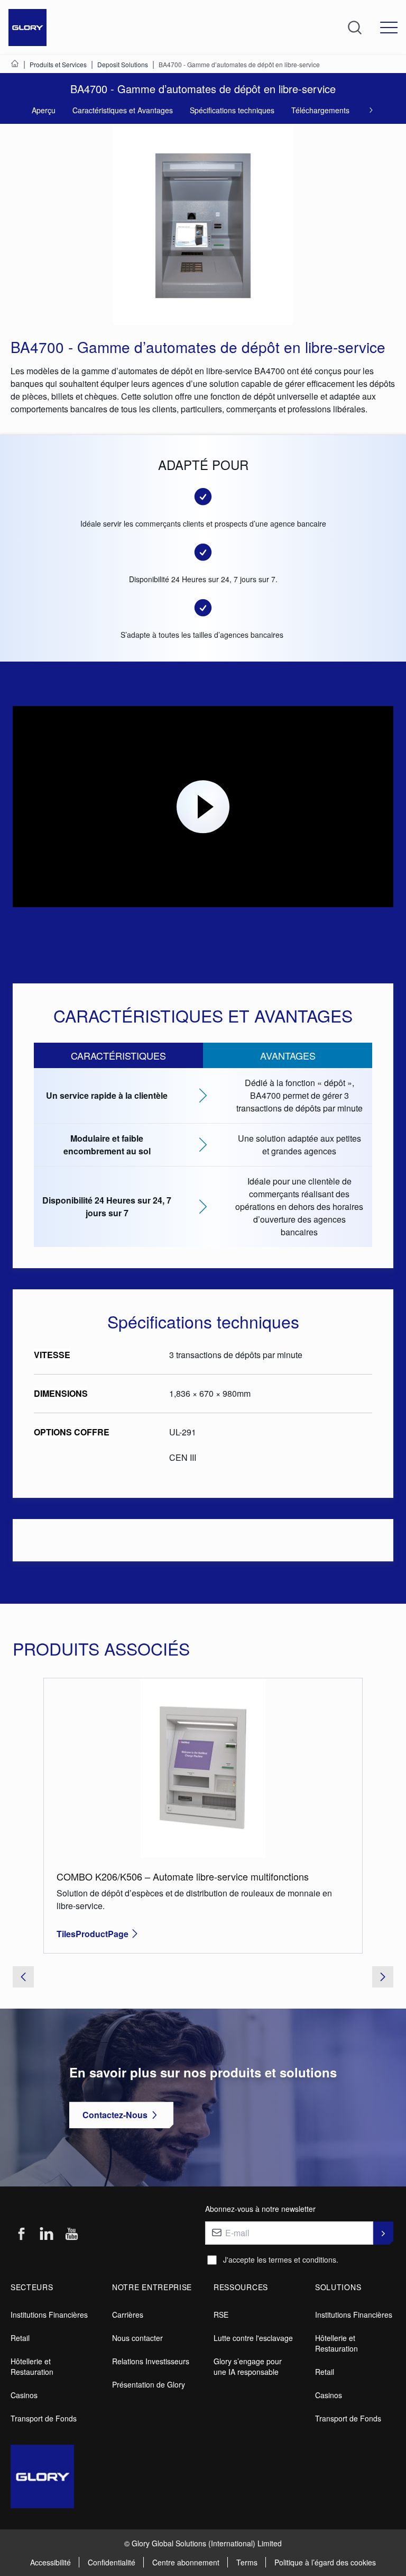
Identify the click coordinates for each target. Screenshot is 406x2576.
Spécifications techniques (232, 110)
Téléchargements (320, 110)
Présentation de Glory (149, 2384)
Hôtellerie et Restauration (32, 2366)
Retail (20, 2338)
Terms (247, 2562)
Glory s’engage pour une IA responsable (248, 2366)
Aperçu (44, 110)
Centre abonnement (186, 2562)
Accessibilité (50, 2562)
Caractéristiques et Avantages (123, 110)
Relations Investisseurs (151, 2361)
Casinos (24, 2395)
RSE (221, 2315)
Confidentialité (112, 2562)
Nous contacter (137, 2338)
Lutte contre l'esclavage (253, 2338)
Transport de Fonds (44, 2418)
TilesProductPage (93, 1934)
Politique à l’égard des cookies (325, 2562)
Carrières (128, 2315)
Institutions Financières (49, 2315)
